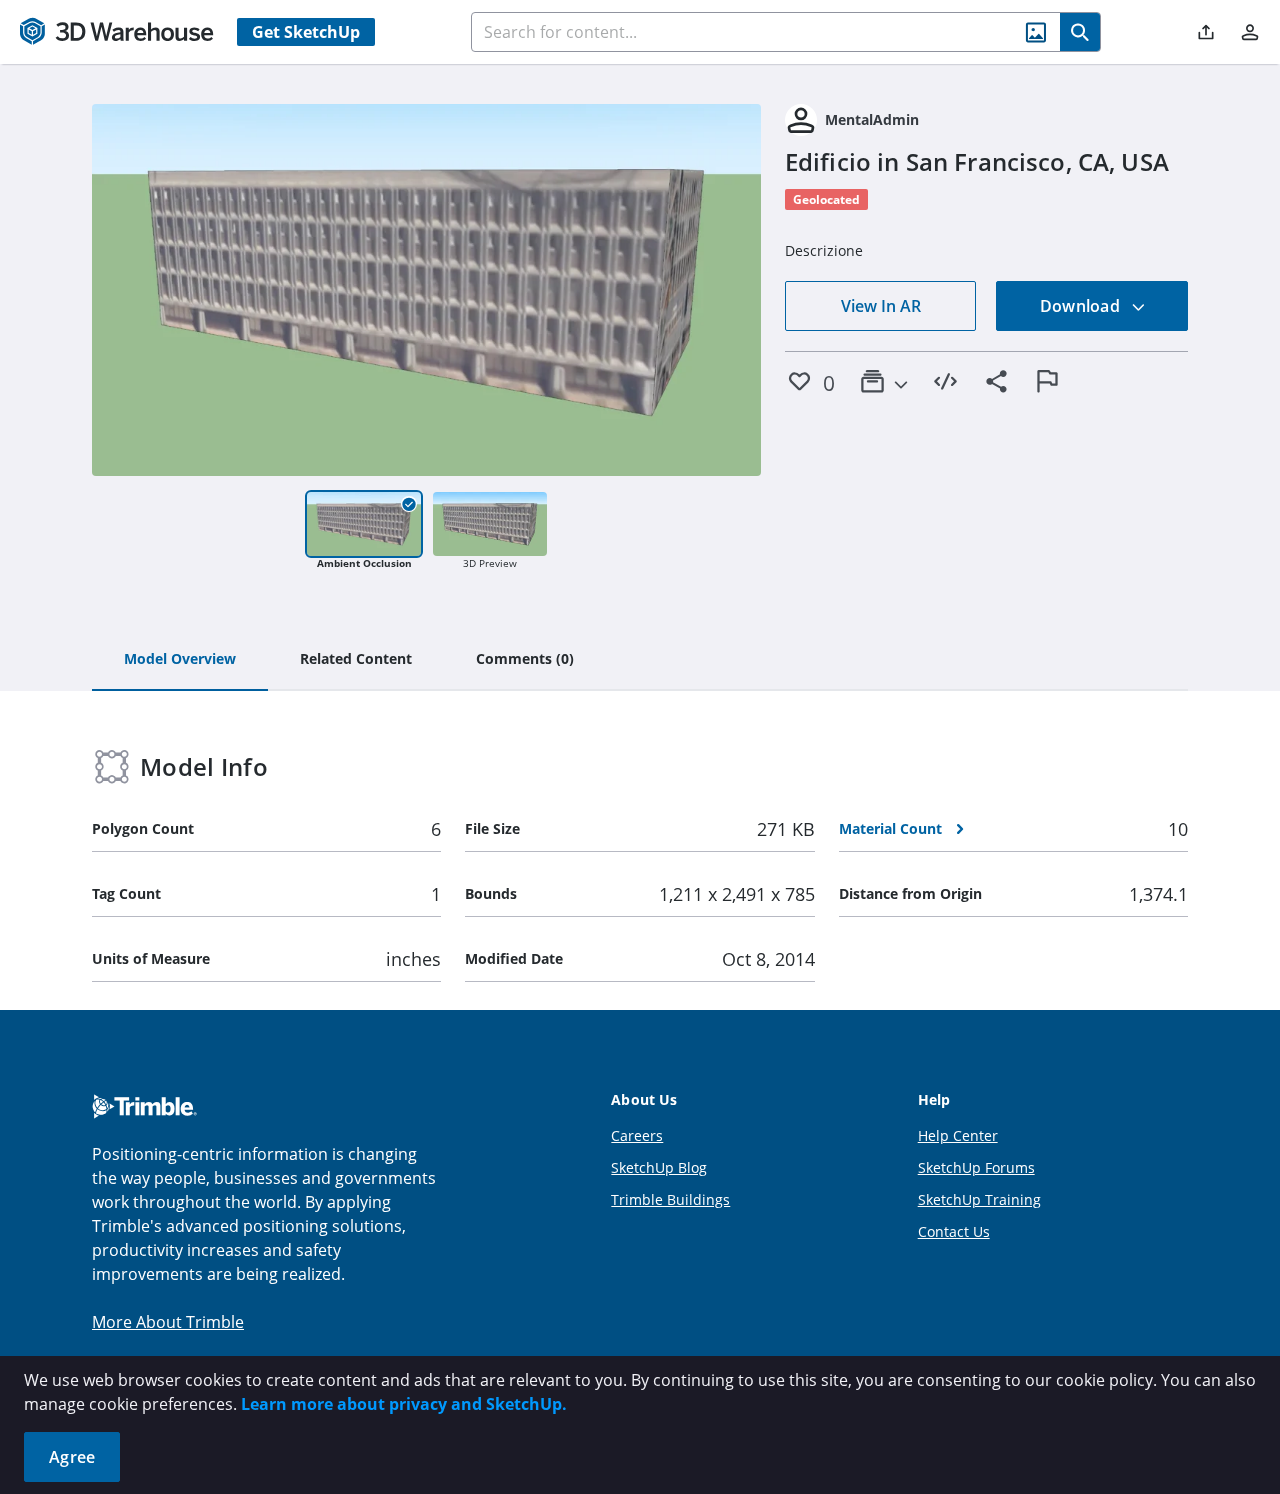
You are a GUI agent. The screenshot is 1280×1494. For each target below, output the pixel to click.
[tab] (180, 660)
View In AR (881, 306)
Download (1082, 306)
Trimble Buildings (670, 1199)
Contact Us (954, 1231)
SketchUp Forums (976, 1167)
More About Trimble (168, 1322)
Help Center (958, 1135)
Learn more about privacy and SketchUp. (404, 1404)
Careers (637, 1135)
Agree (72, 1457)
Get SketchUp (306, 32)
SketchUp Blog (659, 1167)
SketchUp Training (979, 1199)
